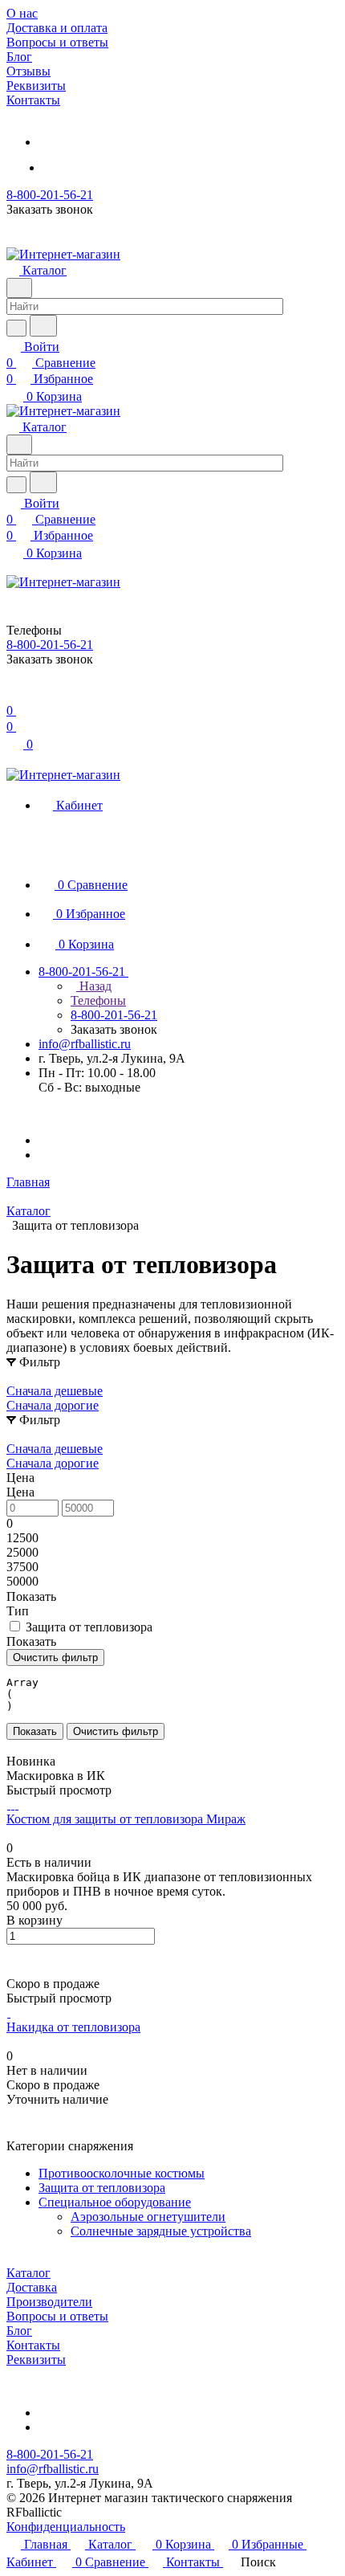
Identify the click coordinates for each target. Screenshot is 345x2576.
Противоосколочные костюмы (122, 2173)
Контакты (33, 2345)
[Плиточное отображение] (10, 1747)
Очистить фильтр (116, 1731)
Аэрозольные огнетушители (148, 2217)
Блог (19, 2331)
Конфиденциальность (66, 2527)
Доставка (32, 2287)
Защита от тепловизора (102, 2188)
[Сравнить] (14, 1969)
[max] (59, 167)
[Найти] (43, 326)
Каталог (28, 2273)
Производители (49, 2302)
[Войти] (14, 694)
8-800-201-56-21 (50, 195)
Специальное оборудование (115, 2202)
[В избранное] (14, 1953)
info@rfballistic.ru (85, 1044)
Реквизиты (36, 2360)
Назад (94, 986)
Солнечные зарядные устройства (161, 2231)
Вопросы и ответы (57, 2316)
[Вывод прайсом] (33, 1747)
